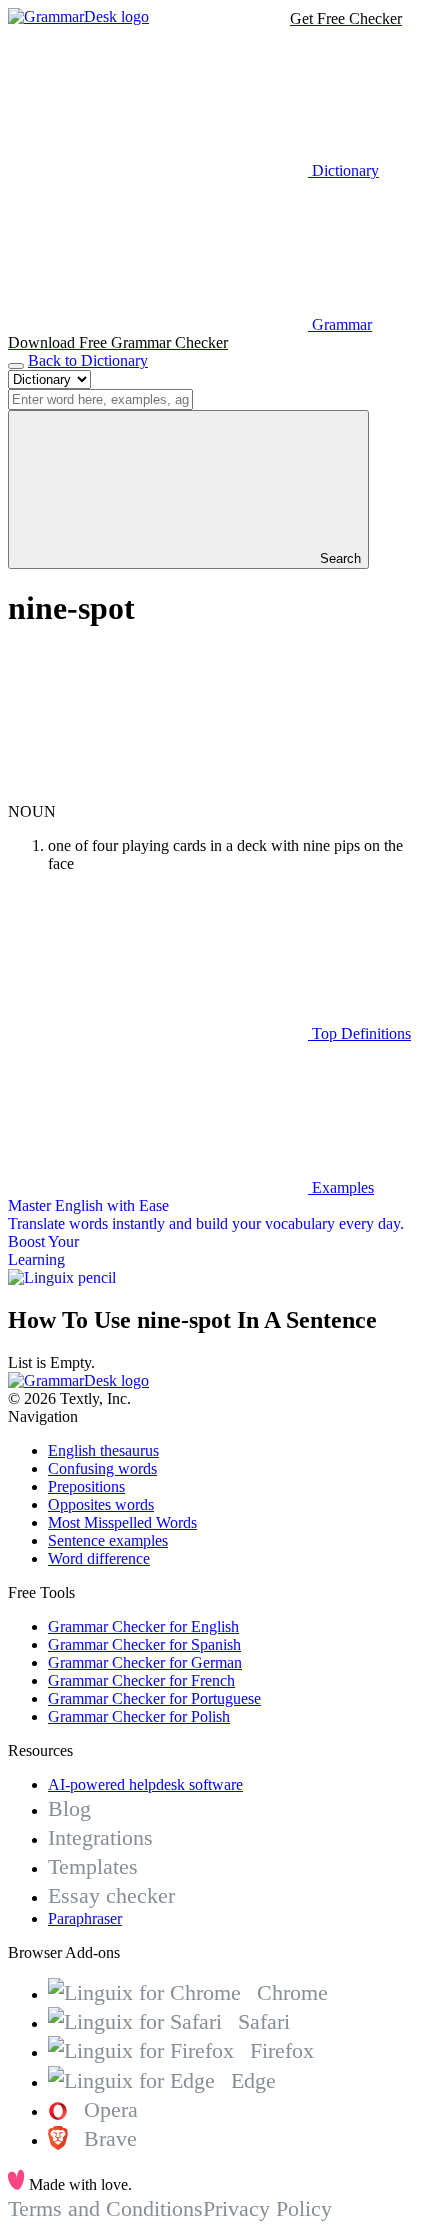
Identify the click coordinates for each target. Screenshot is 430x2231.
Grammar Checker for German (145, 1662)
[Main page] (78, 16)
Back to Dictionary (88, 360)
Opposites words (101, 1504)
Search (338, 558)
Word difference (99, 1558)
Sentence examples (108, 1540)
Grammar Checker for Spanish (144, 1644)
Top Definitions (359, 1033)
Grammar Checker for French (141, 1680)
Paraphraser (85, 1918)
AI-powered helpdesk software (145, 1784)
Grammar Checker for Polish (139, 1716)
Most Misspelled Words (122, 1522)
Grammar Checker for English (143, 1626)
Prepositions (86, 1486)
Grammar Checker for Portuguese (154, 1698)
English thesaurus (103, 1450)
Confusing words (102, 1468)
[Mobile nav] (16, 366)
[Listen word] (158, 793)
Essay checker (111, 1895)
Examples (341, 1187)
